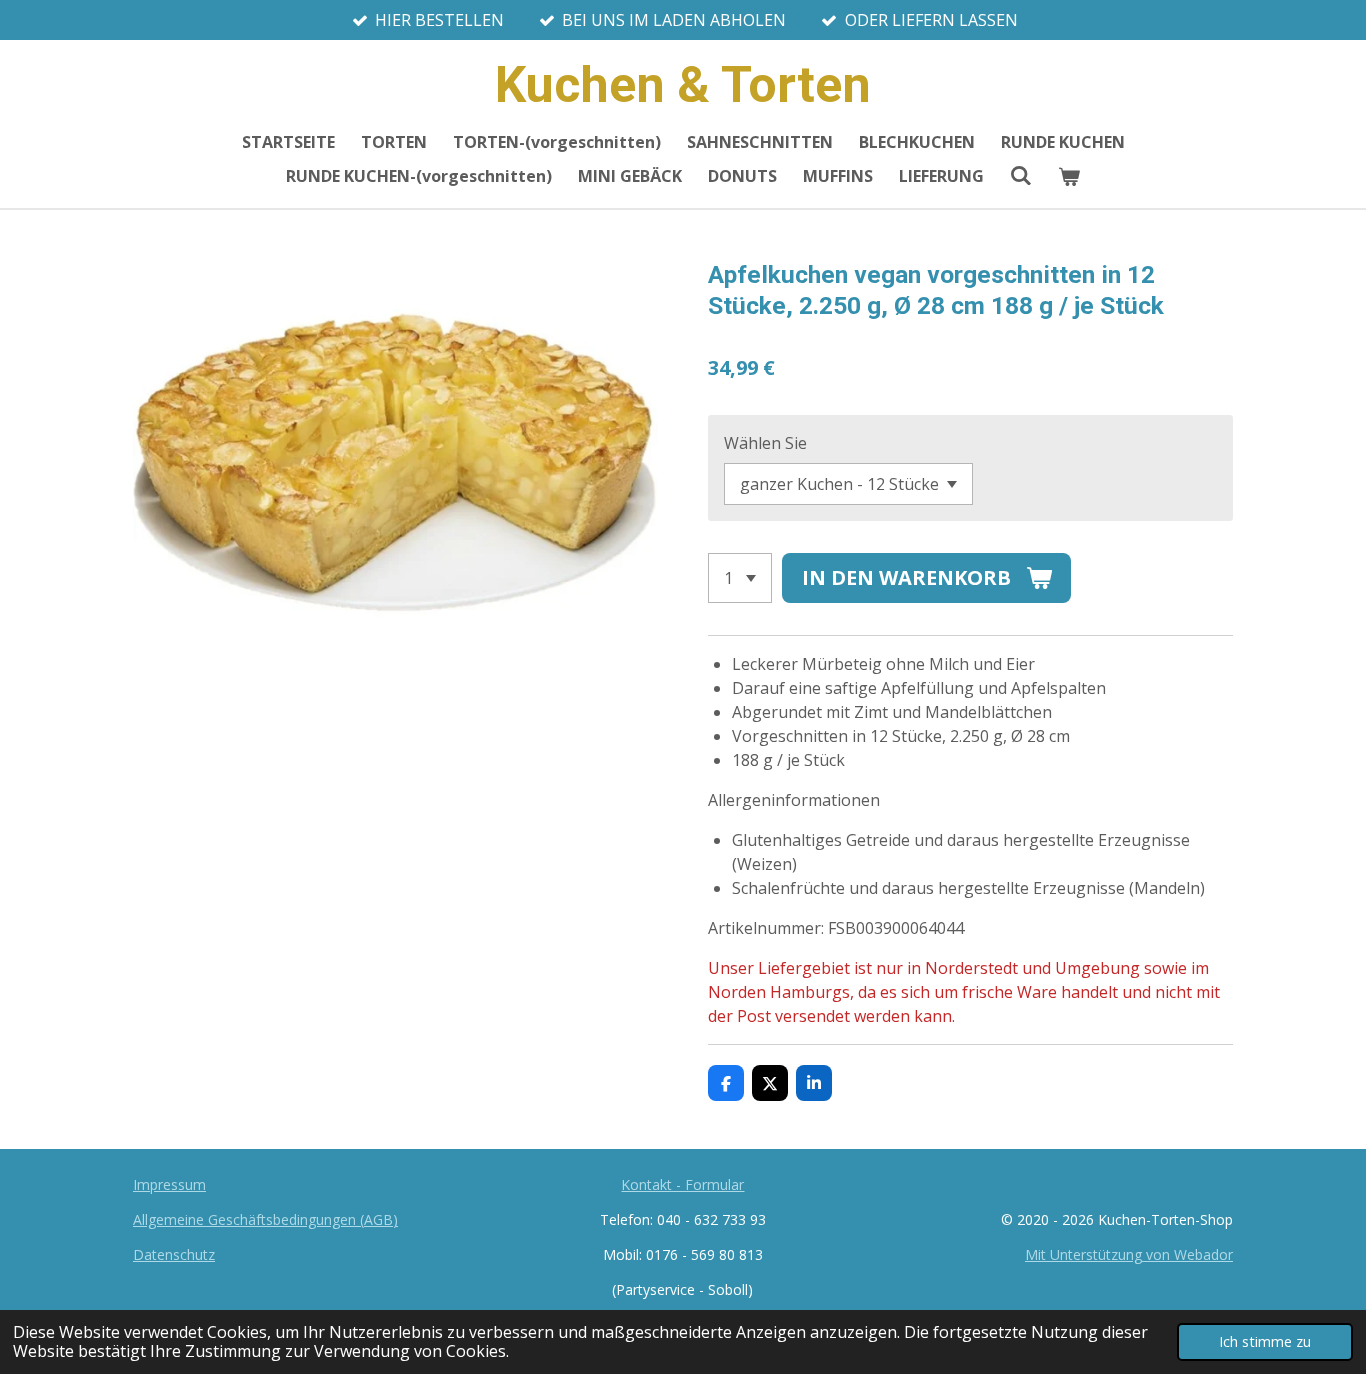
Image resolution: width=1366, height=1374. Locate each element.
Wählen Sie (765, 443)
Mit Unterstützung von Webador (1129, 1254)
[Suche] (1021, 175)
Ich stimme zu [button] (1265, 1341)
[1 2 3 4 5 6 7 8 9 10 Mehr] (740, 578)
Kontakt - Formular (682, 1184)
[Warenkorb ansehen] (1069, 176)
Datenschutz (174, 1254)
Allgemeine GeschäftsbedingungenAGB (265, 1219)
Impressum (169, 1184)
